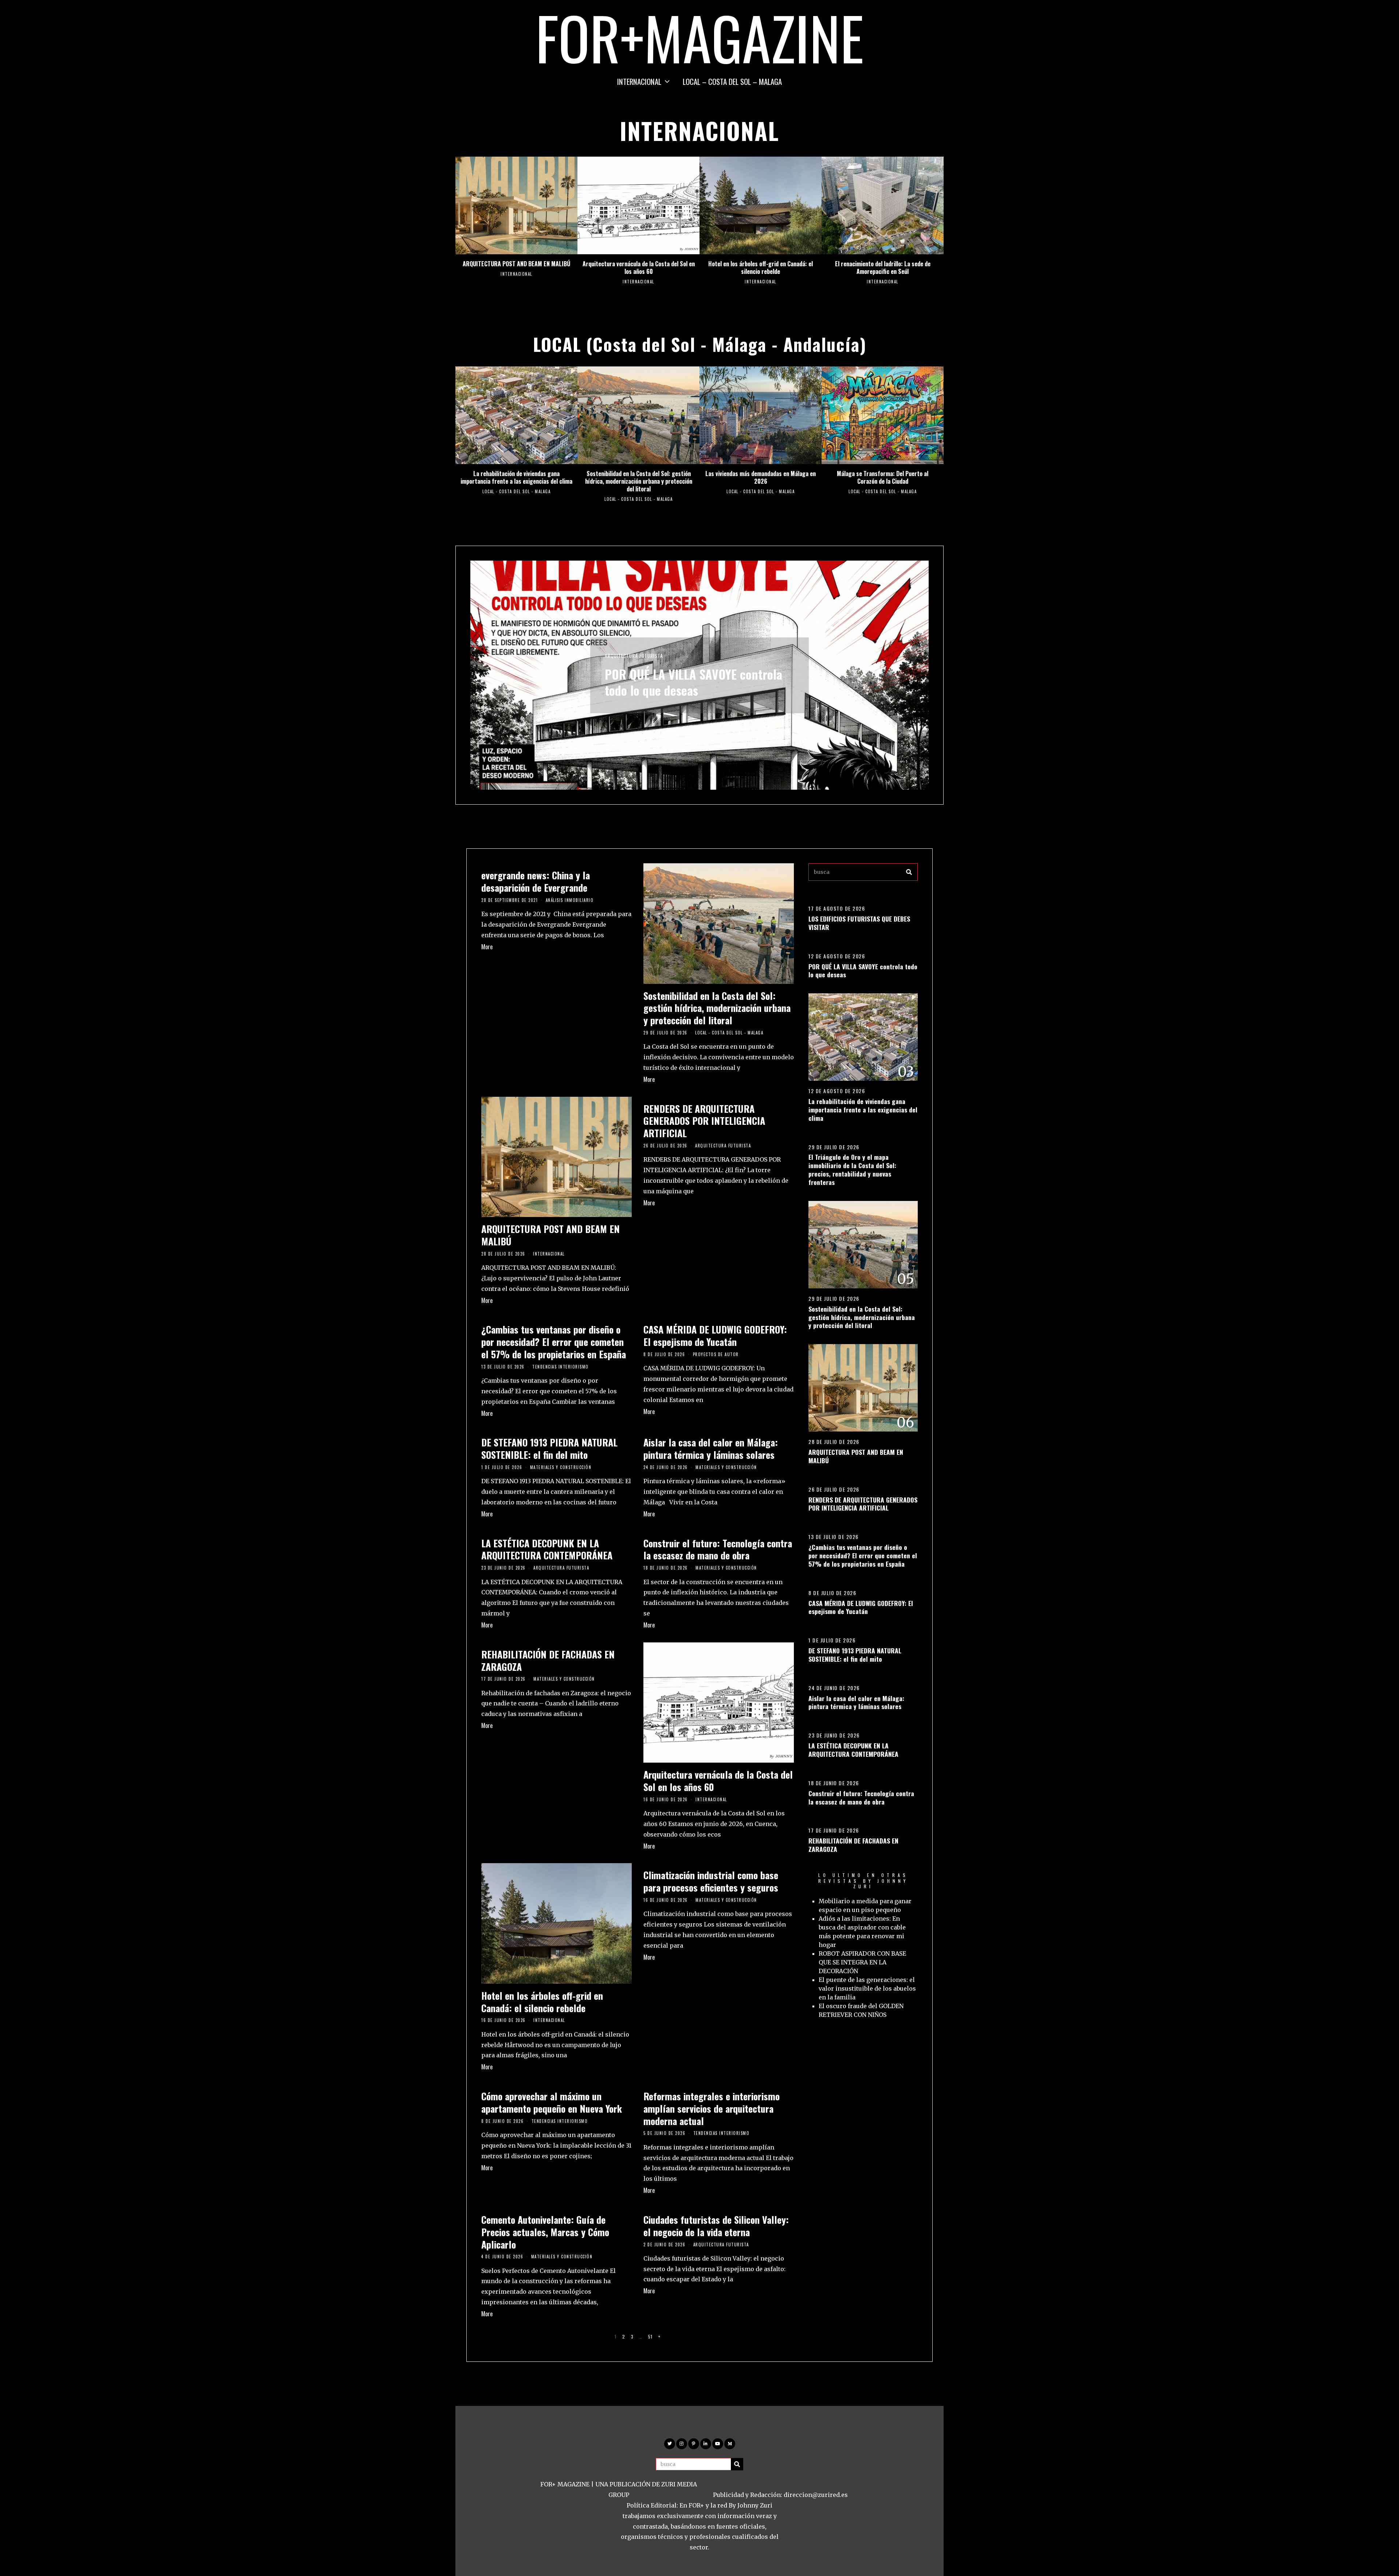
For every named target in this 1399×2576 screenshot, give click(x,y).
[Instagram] (682, 2444)
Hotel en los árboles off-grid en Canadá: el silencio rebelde (761, 268)
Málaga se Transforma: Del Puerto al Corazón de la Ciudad (883, 477)
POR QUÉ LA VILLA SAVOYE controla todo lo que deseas (863, 971)
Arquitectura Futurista (723, 1146)
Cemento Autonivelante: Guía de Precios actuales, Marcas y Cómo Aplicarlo (545, 2232)
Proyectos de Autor (716, 1354)
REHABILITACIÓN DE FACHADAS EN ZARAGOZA (548, 1660)
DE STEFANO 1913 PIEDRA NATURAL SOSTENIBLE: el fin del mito (549, 1448)
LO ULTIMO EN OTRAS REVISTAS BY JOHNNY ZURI (863, 1881)
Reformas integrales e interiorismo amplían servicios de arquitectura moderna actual (712, 2108)
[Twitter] (670, 2444)
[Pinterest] (694, 2444)
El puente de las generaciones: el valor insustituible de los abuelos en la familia (867, 1988)
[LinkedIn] (706, 2444)
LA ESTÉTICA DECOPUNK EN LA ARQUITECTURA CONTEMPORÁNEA (547, 1549)
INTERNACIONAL (639, 81)
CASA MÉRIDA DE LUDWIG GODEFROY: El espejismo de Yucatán (715, 1336)
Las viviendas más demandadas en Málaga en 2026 (761, 477)
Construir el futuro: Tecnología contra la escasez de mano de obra (718, 1549)
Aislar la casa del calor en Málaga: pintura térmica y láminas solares (711, 1448)
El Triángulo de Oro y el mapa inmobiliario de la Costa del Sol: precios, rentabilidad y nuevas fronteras (852, 1169)
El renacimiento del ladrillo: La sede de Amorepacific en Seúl (883, 268)
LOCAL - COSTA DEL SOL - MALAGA (516, 491)
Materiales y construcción (561, 1467)
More (487, 947)
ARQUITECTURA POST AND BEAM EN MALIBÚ (516, 264)
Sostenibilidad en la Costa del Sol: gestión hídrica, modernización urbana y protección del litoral (639, 481)
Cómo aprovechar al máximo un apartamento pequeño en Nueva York (552, 2102)
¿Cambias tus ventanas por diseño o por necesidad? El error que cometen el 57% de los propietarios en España (554, 1342)
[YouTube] (718, 2444)
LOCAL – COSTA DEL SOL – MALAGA (732, 81)
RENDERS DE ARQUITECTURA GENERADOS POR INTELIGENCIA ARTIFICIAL (704, 1121)
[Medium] (730, 2444)
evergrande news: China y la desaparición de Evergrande (536, 881)
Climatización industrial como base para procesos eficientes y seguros (711, 1881)
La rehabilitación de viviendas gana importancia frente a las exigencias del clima (516, 477)
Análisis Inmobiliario (570, 900)
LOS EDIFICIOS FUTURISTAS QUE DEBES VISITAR (859, 923)
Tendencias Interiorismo (561, 1367)
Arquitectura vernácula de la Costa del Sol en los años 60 (639, 268)
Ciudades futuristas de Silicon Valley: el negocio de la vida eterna (716, 2226)
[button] (909, 872)
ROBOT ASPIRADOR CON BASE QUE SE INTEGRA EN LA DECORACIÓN (862, 1962)
